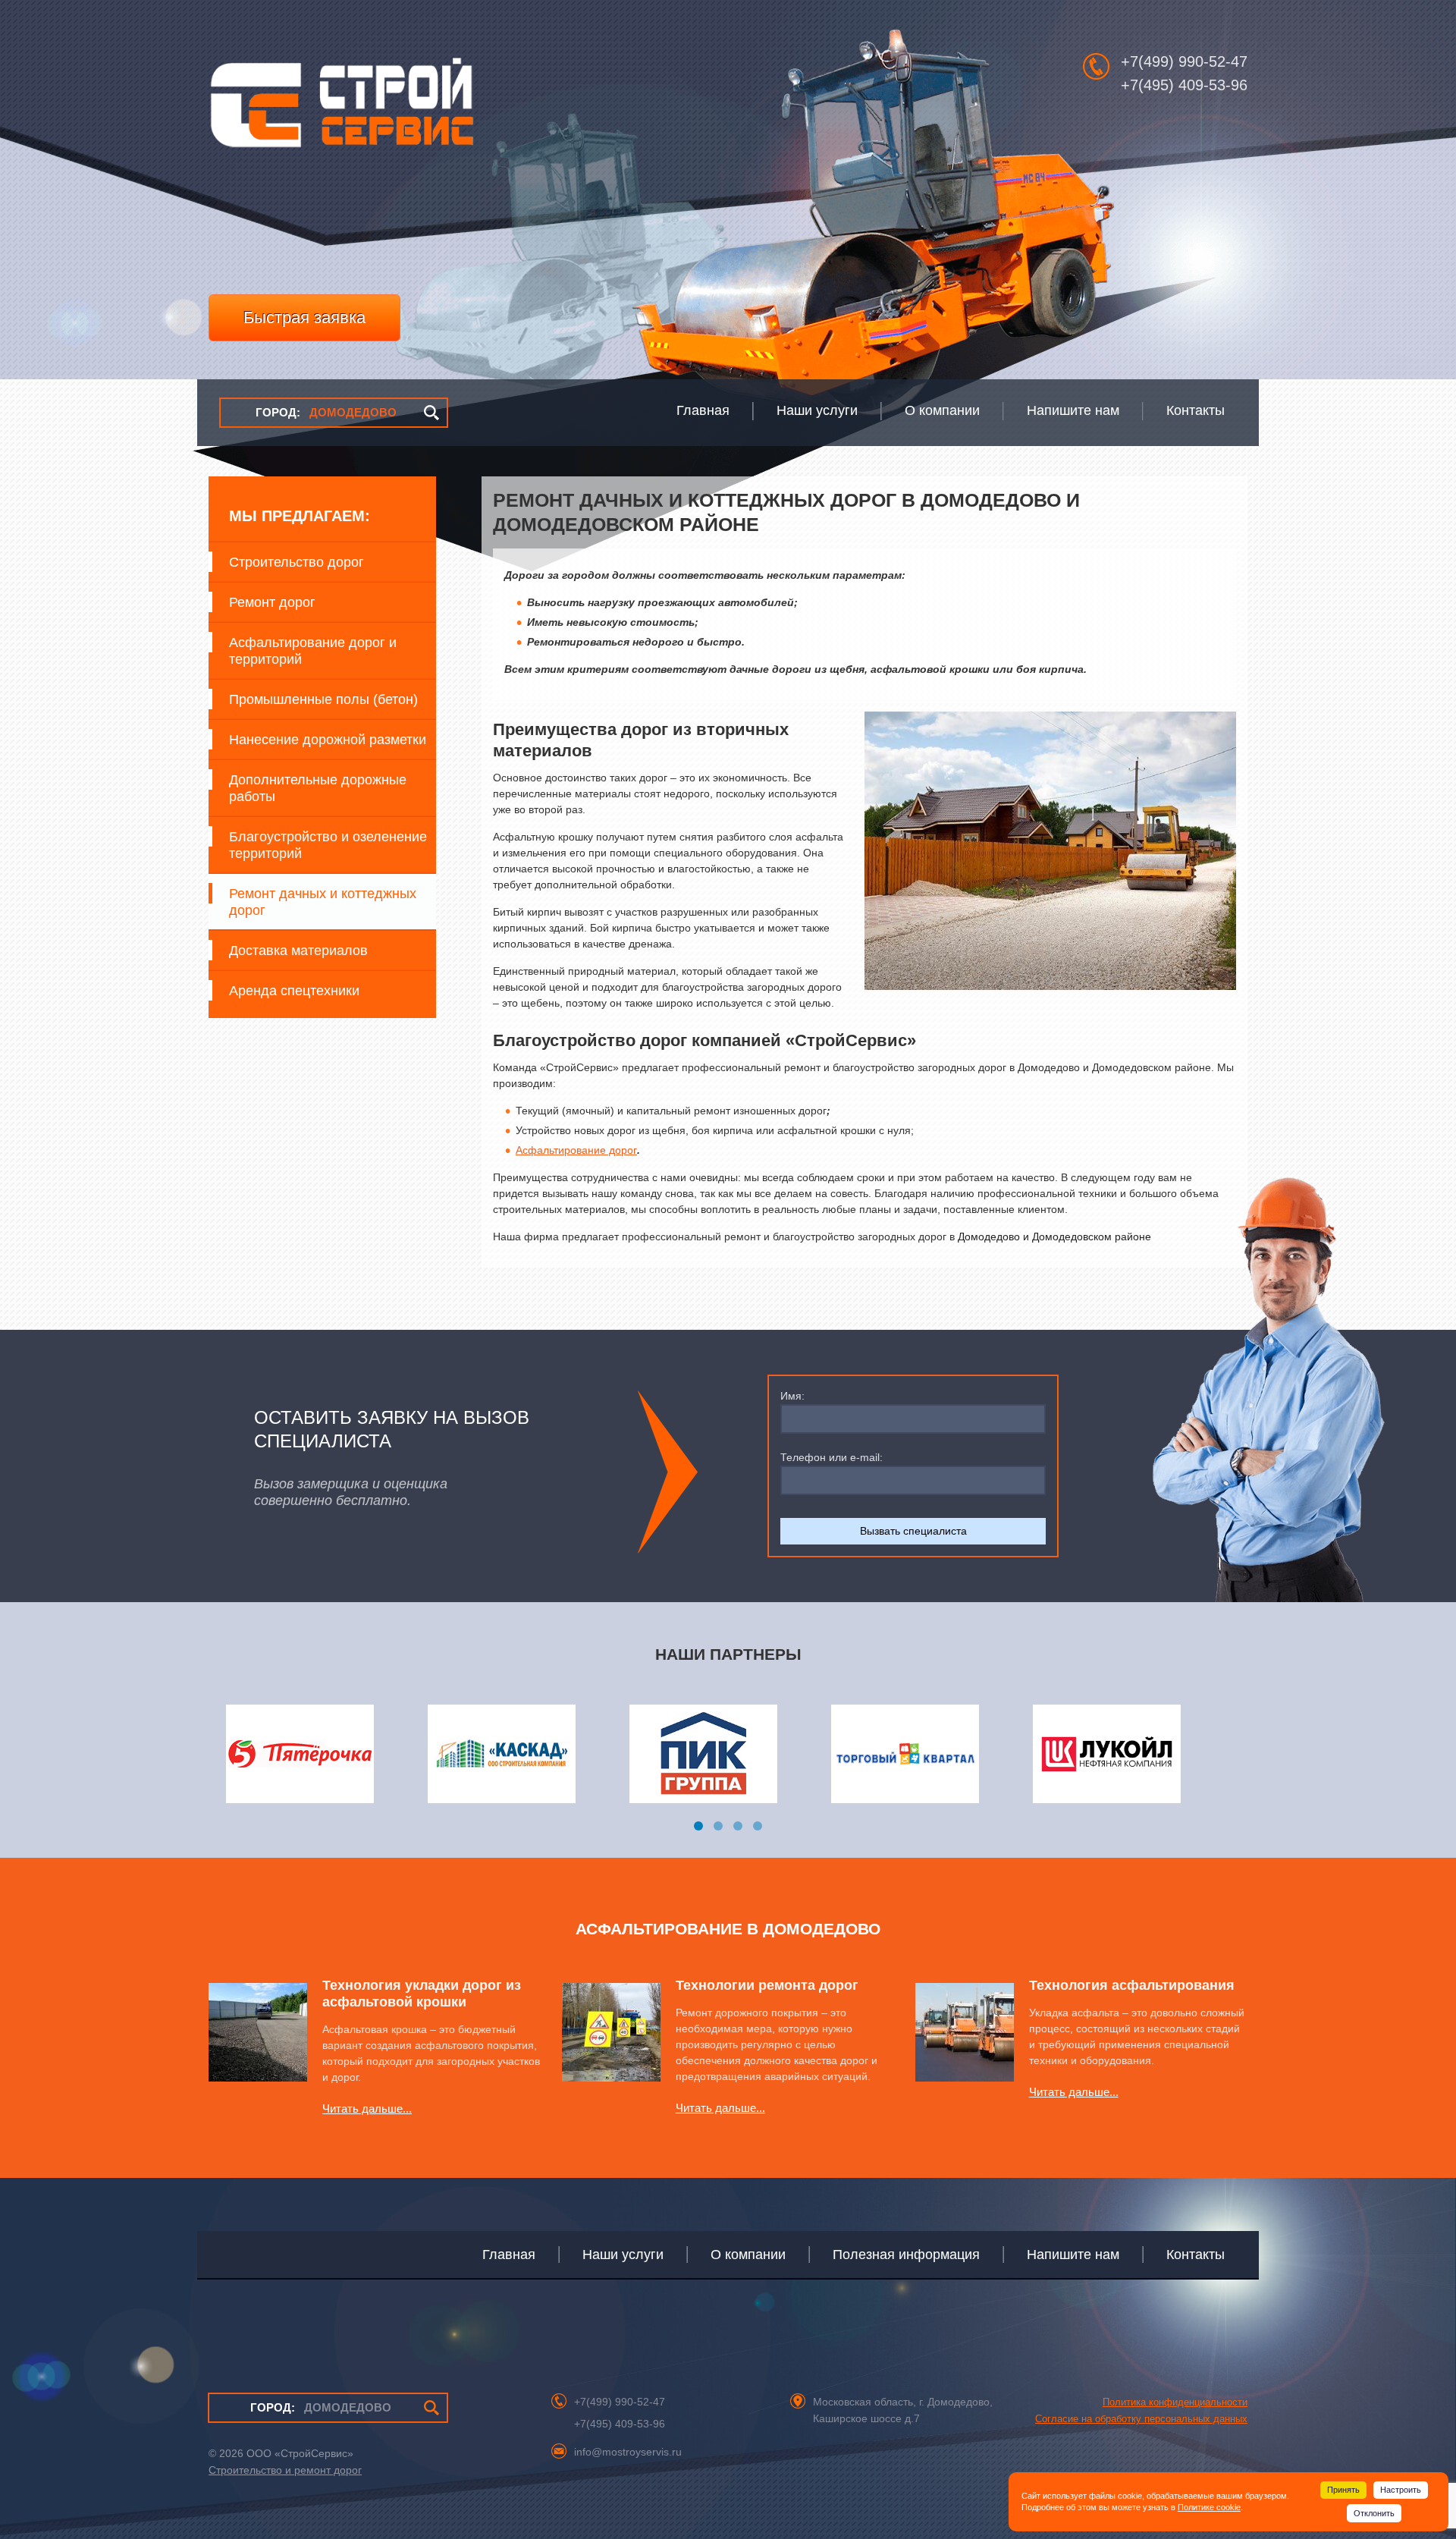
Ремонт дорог (272, 602)
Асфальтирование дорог (576, 1150)
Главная (509, 2255)
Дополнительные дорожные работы (318, 788)
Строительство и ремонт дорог (285, 2470)
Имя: (792, 1396)
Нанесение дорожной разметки (328, 740)
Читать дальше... (367, 2109)
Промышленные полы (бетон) (323, 699)
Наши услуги (623, 2255)
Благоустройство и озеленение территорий (328, 845)
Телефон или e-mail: (832, 1457)
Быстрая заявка (304, 317)
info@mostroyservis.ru (628, 2452)
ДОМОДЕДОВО (326, 412)
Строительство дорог (297, 562)
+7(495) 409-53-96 (1184, 85)
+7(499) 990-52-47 (1184, 61)
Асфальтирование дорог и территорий (313, 651)
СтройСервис (341, 111)
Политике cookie (1209, 2507)
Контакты (1196, 2255)
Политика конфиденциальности (1175, 2402)
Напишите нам (1073, 2255)
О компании (748, 2255)
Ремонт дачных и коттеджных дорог (323, 902)
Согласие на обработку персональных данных (1141, 2419)
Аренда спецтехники (294, 991)
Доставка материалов (298, 951)
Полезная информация (906, 2255)
